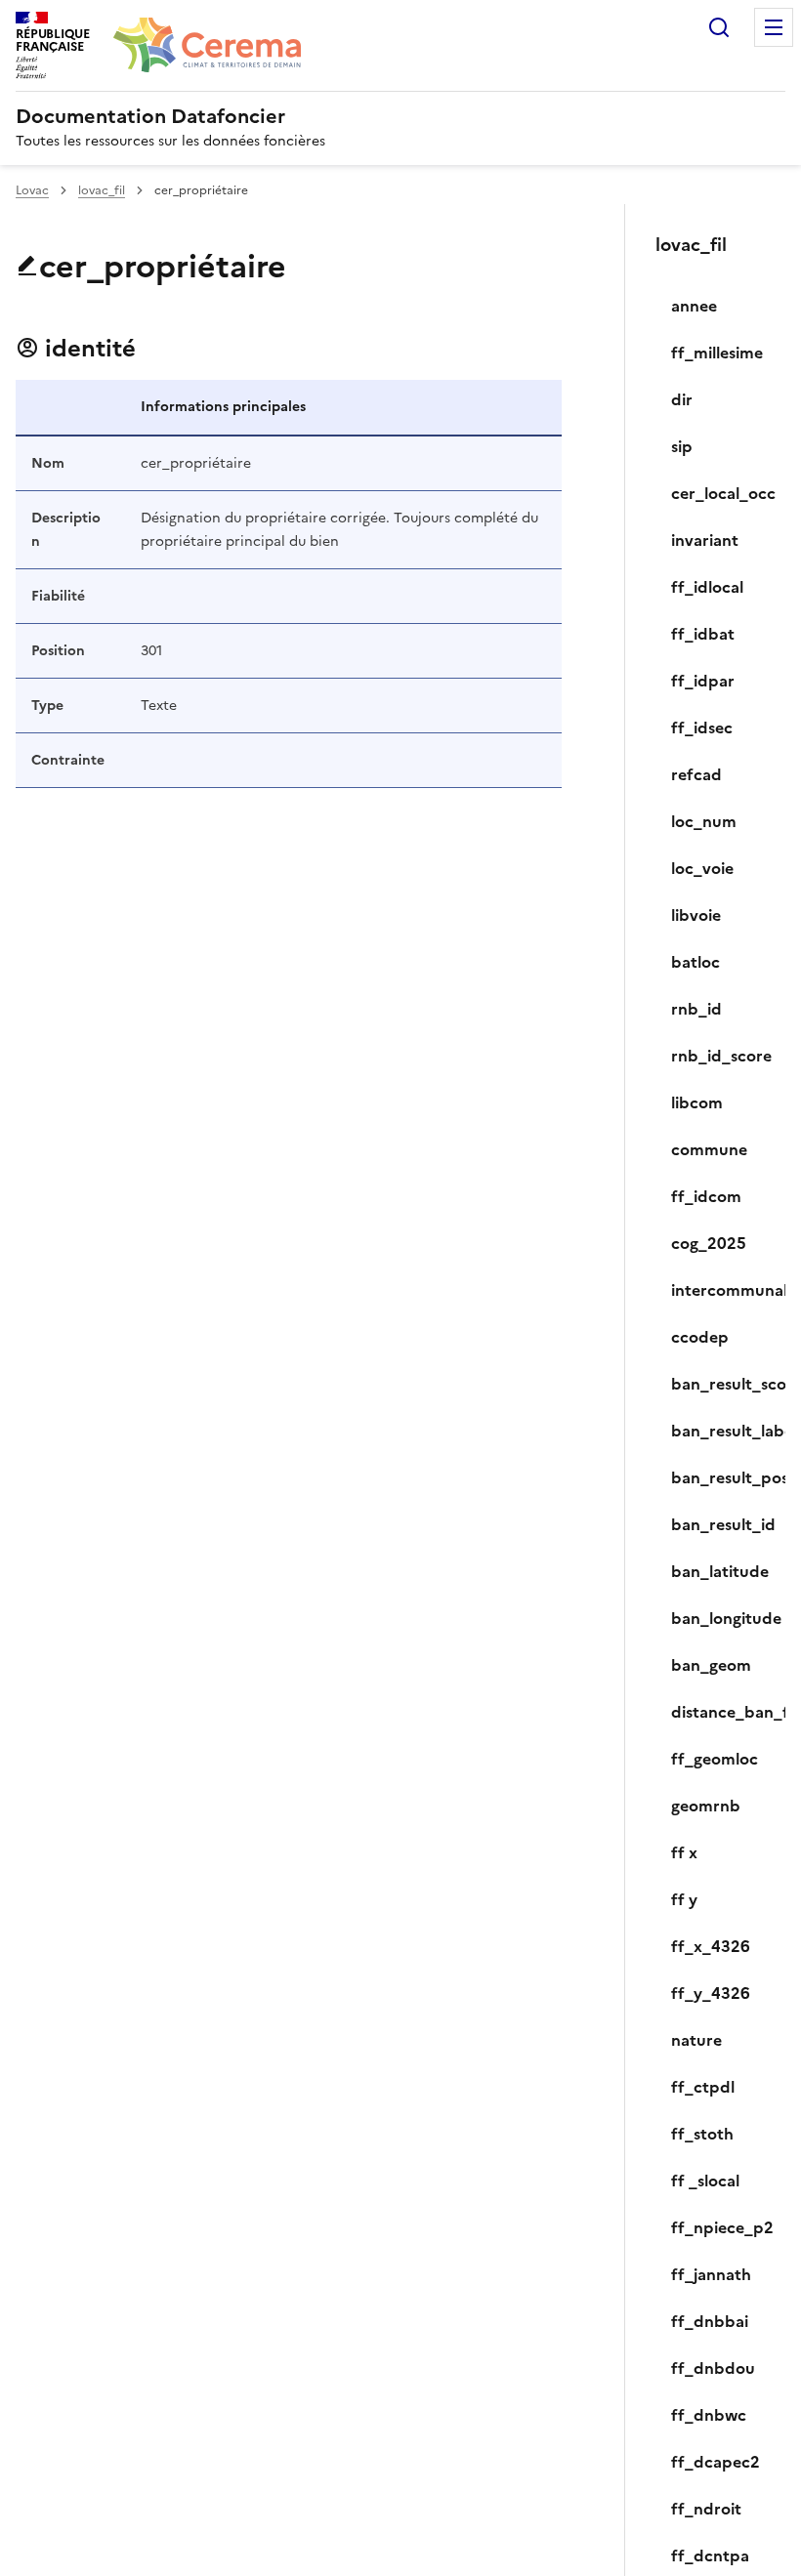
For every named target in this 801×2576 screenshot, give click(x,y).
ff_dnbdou (713, 2368)
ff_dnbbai (710, 2321)
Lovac (32, 190)
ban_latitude (720, 1571)
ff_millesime (717, 353)
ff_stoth (702, 2134)
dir (682, 399)
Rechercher (719, 27)
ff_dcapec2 (716, 2462)
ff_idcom (706, 1196)
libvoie (696, 915)
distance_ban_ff (720, 1712)
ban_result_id (720, 1524)
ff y (684, 1899)
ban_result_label (720, 1431)
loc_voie (702, 868)
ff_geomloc (715, 1759)
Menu (774, 27)
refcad (696, 774)
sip (682, 446)
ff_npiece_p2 (720, 2227)
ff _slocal (705, 2181)
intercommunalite (720, 1290)
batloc (696, 962)
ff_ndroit (706, 2509)
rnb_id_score (720, 1056)
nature (696, 2040)
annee (694, 306)
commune (709, 1149)
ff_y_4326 (711, 1993)
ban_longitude (720, 1618)
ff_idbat (703, 634)
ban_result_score (720, 1384)
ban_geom (711, 1665)
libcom (697, 1102)
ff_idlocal (707, 587)
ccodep (700, 1337)
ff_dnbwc (709, 2415)
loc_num (704, 821)
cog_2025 (709, 1243)
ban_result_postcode (720, 1477)
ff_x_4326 (711, 1946)
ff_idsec (702, 727)
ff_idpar (703, 681)
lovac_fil (102, 190)
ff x (684, 1852)
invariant (705, 540)
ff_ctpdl (703, 2087)
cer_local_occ (720, 493)
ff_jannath (711, 2274)
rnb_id (696, 1009)
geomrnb (706, 1806)
